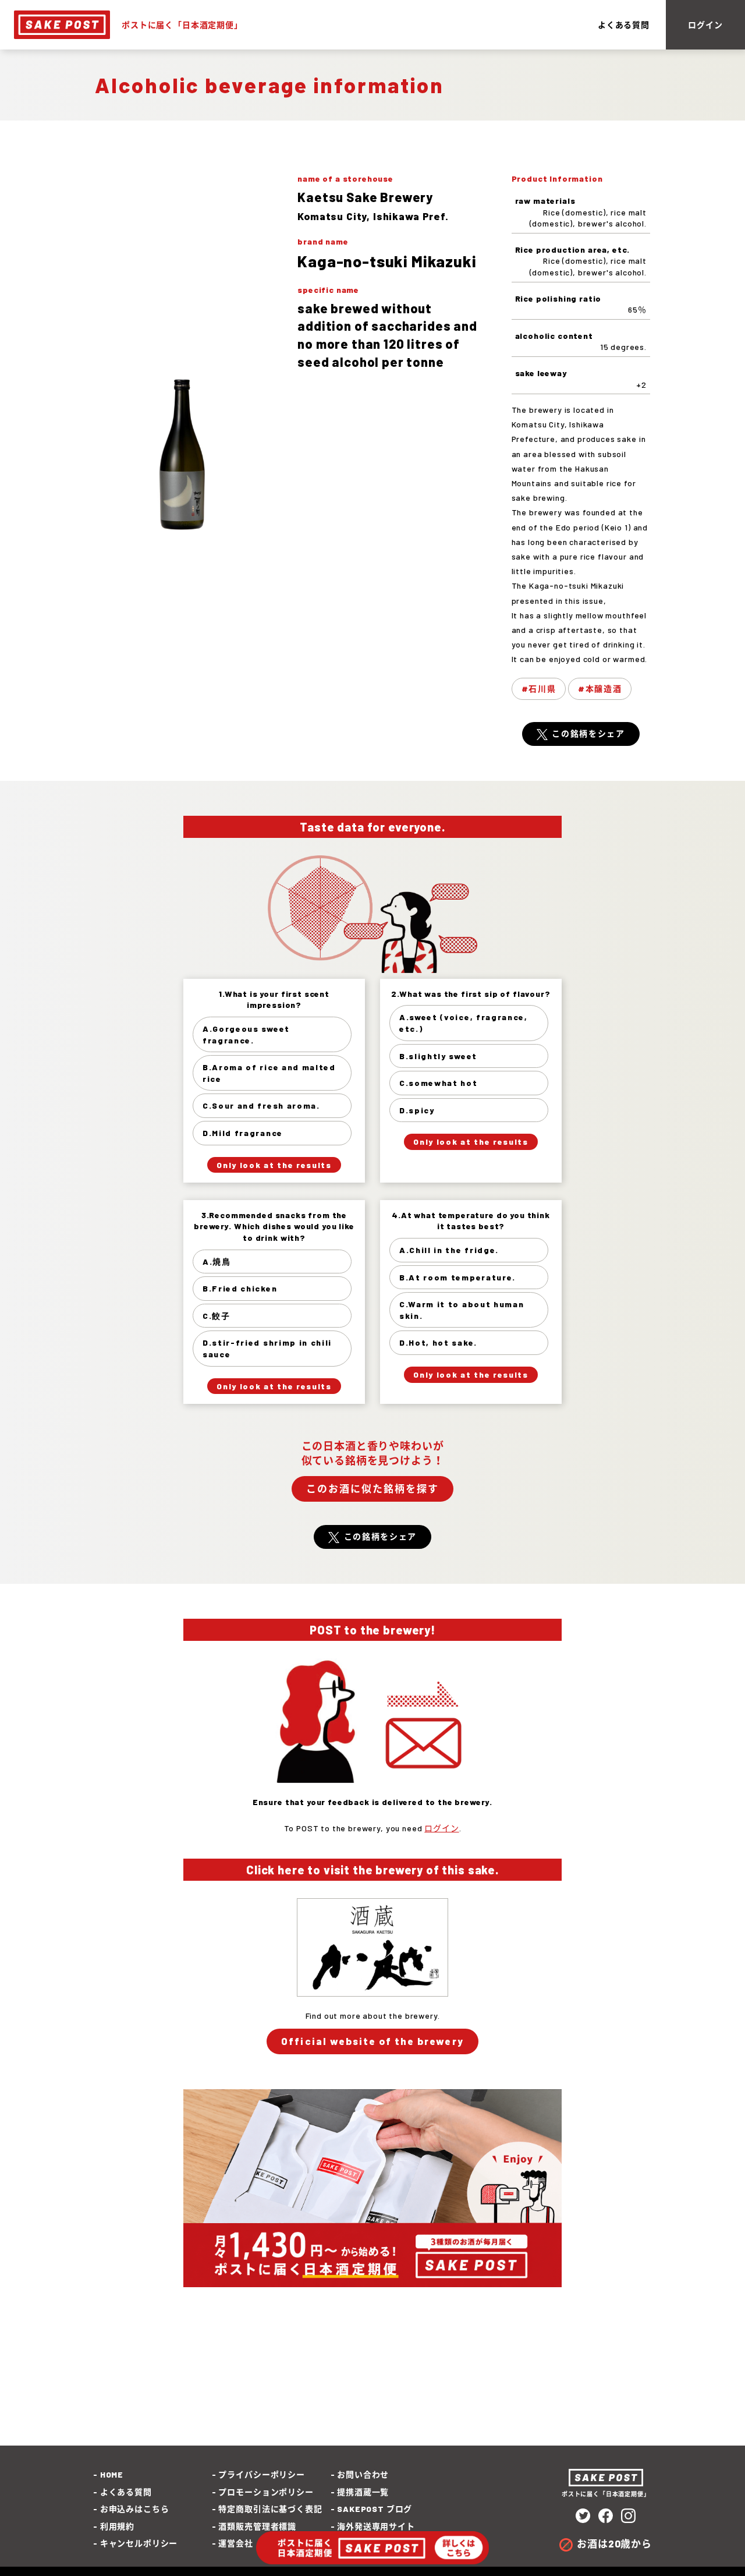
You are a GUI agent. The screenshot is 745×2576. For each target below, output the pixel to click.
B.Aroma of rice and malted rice (269, 1073)
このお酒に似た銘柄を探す (372, 1488)
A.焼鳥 (217, 1262)
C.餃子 (217, 1316)
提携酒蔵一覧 (363, 2492)
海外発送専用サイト (376, 2526)
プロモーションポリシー (266, 2492)
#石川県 (539, 689)
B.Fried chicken (240, 1288)
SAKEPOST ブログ (375, 2509)
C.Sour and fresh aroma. (261, 1105)
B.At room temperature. (457, 1277)
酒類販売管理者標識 (257, 2526)
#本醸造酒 (600, 689)
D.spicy (417, 1110)
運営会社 (235, 2543)
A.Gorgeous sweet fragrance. (246, 1034)
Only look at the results (274, 1165)
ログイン (705, 25)
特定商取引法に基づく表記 (270, 2509)
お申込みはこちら (134, 2509)
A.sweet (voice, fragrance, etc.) (464, 1023)
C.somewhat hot (439, 1083)
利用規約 (117, 2526)
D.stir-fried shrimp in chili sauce (267, 1348)
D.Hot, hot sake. (438, 1342)
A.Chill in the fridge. (449, 1250)
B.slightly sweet (438, 1056)
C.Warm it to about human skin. (462, 1310)
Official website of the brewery (372, 2041)
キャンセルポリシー (139, 2543)
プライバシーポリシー (261, 2474)
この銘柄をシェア (588, 733)
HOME (112, 2474)
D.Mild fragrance (243, 1133)
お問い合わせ (363, 2474)
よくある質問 (624, 25)
